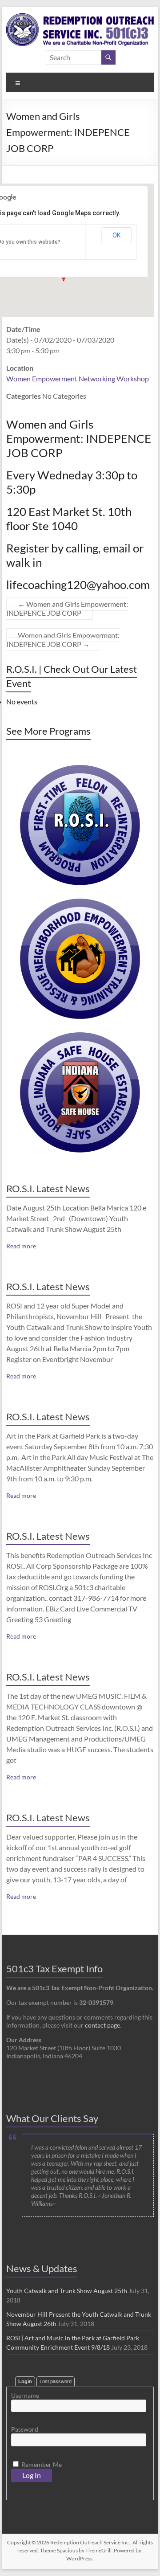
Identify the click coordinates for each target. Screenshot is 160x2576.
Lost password (56, 2381)
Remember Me (41, 2464)
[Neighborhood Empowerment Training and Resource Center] (80, 903)
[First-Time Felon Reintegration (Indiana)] (80, 769)
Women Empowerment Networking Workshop (78, 378)
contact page (102, 2025)
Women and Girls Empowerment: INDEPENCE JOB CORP (67, 608)
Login (25, 2381)
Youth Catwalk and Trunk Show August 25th (67, 2291)
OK (116, 235)
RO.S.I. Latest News (48, 1188)
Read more (21, 1246)
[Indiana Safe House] (80, 1037)
